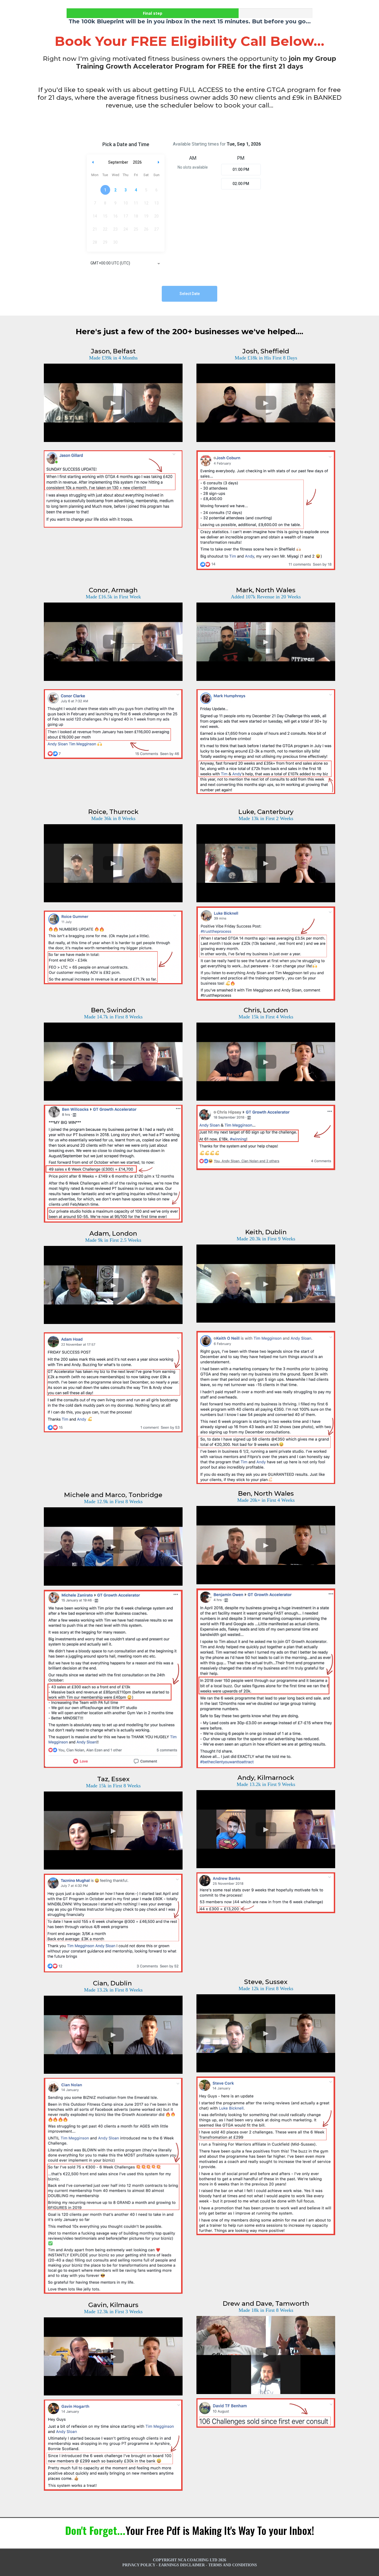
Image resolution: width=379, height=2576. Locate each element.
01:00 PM (241, 169)
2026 (137, 162)
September (118, 162)
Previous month (93, 162)
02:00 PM (241, 184)
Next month (159, 162)
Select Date (190, 294)
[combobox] (126, 264)
